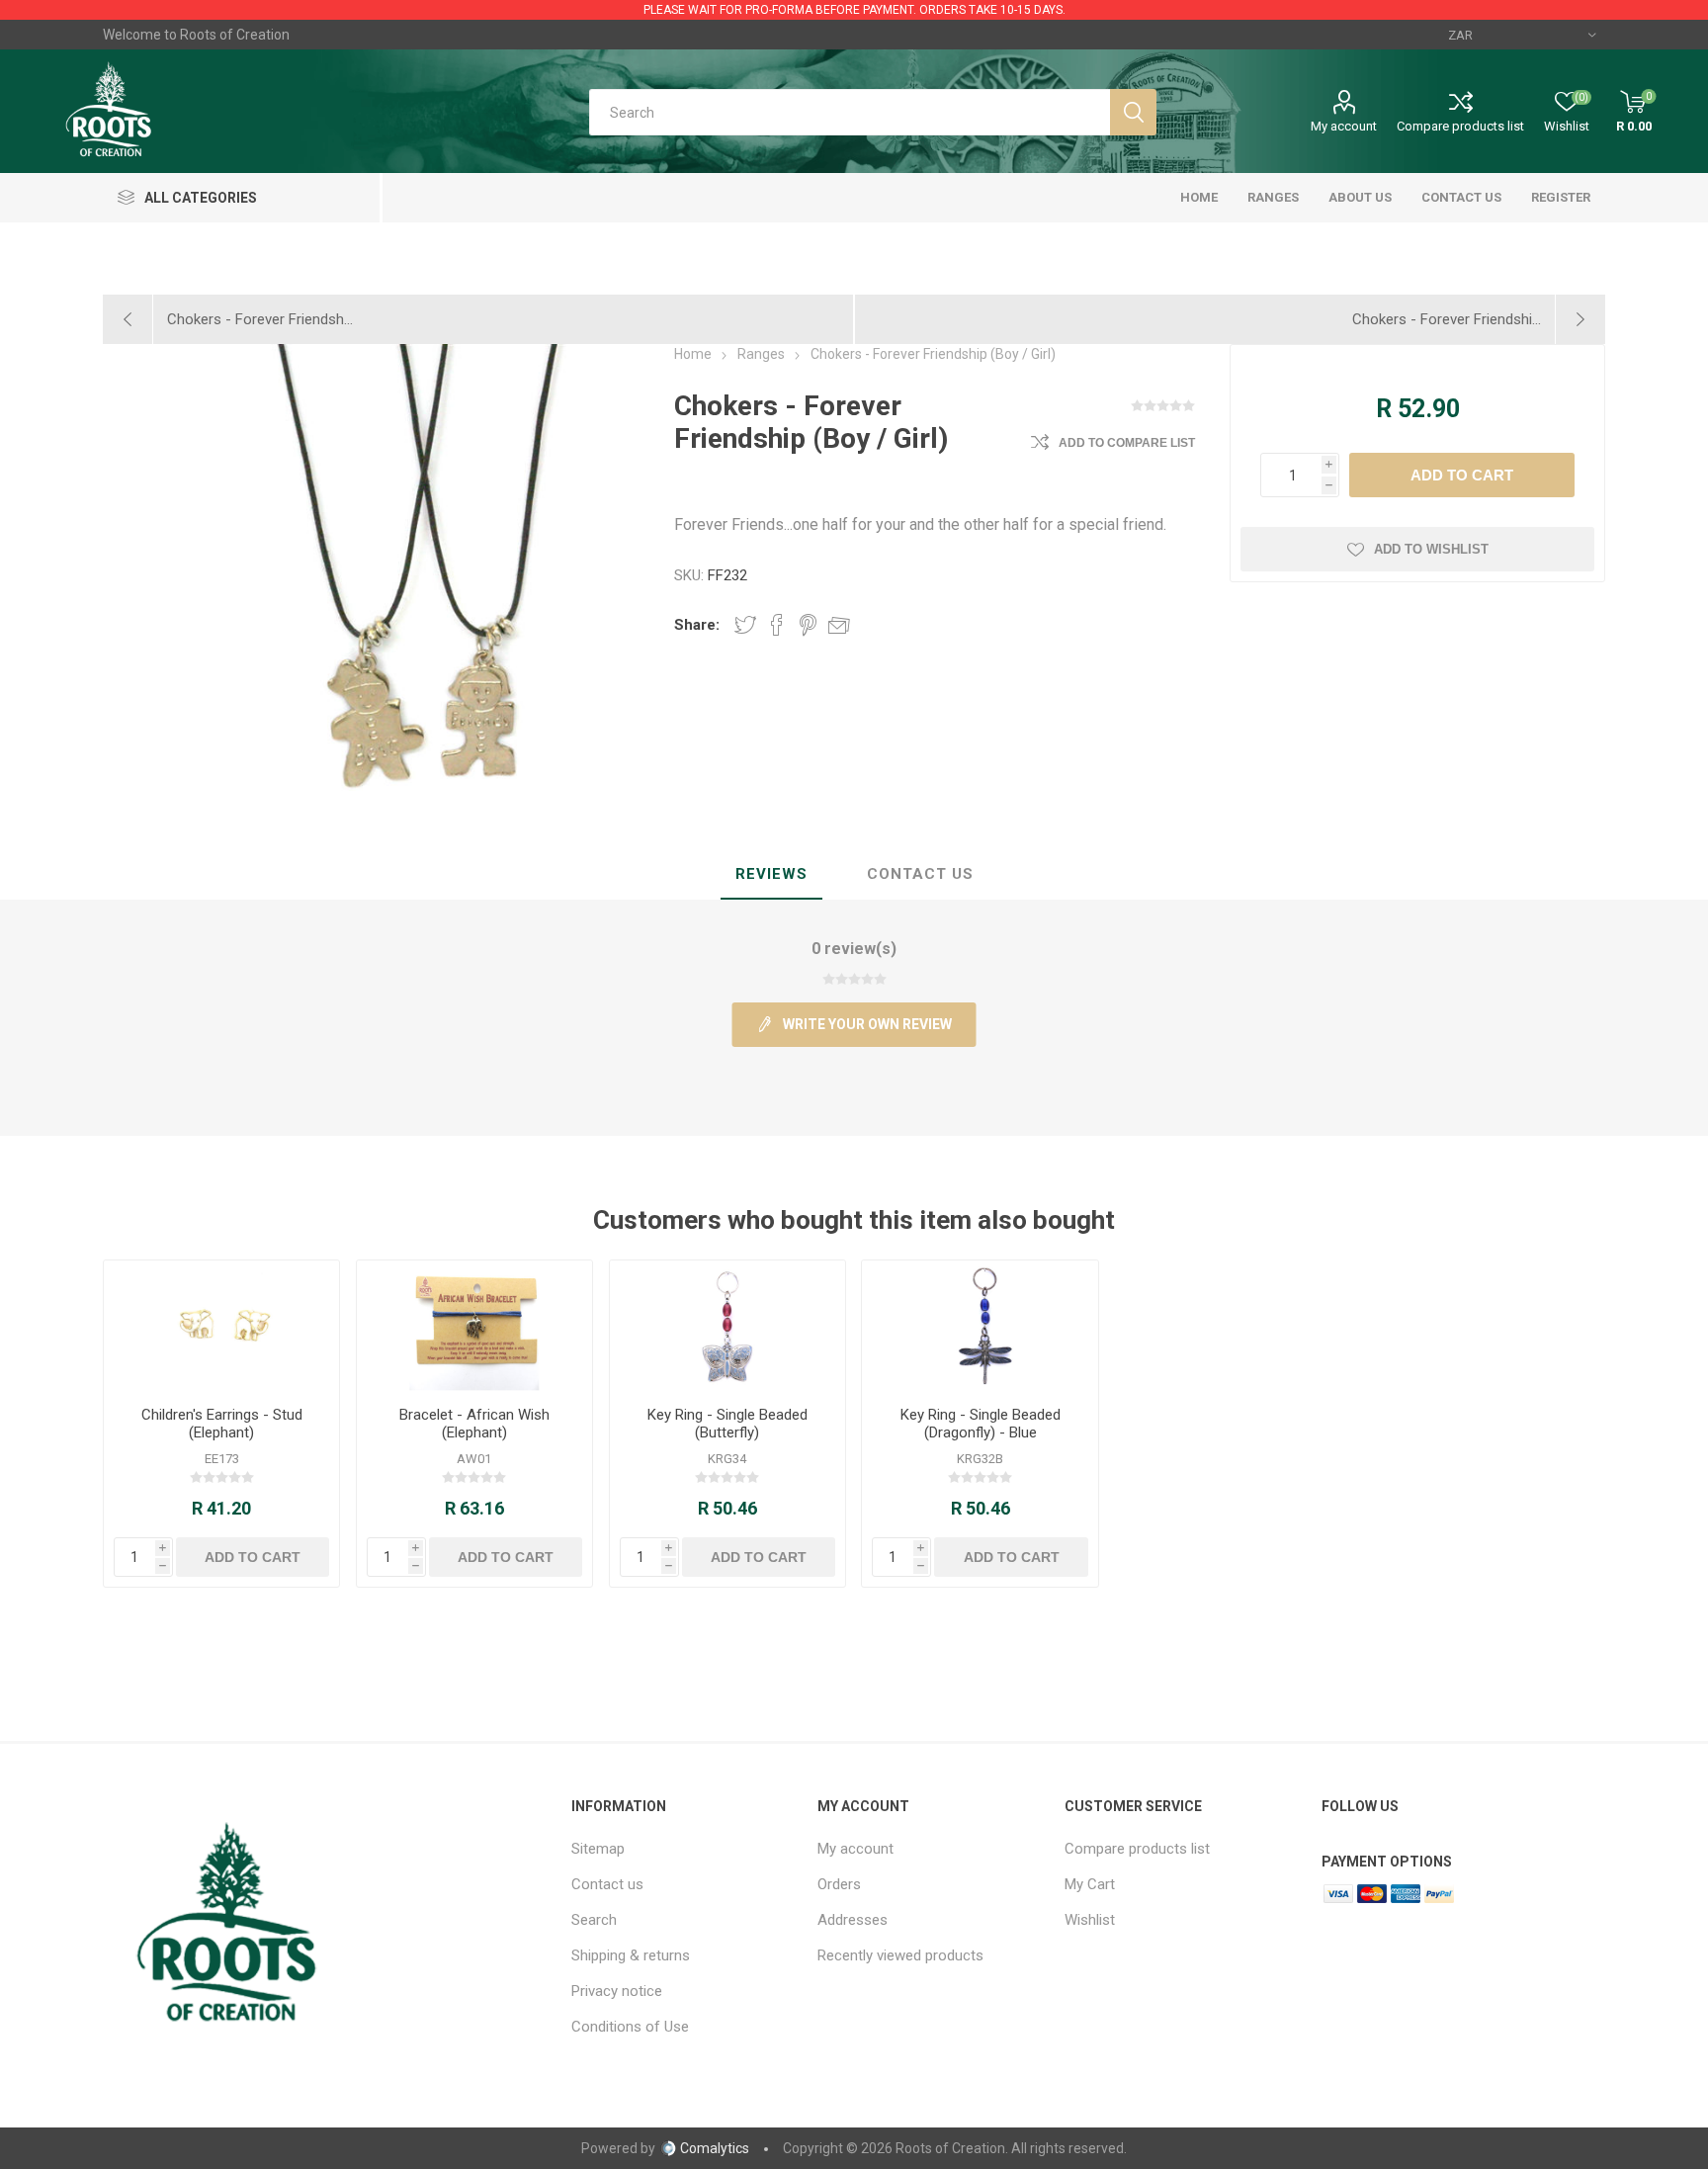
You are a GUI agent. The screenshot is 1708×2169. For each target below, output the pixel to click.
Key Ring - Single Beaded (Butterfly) (727, 1424)
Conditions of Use (630, 2027)
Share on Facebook (777, 625)
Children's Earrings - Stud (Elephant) (222, 1424)
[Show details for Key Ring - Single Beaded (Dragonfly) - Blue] (980, 1325)
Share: (697, 625)
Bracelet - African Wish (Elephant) (474, 1424)
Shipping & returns (631, 1955)
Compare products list (1460, 126)
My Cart (1090, 1884)
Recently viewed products (900, 1955)
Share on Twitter (745, 625)
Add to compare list (1127, 443)
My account (1344, 126)
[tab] (771, 875)
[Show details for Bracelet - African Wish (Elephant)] (475, 1325)
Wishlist (1090, 1920)
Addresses (853, 1920)
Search (594, 1920)
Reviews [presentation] (771, 874)
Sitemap (598, 1849)
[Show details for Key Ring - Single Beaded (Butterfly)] (728, 1325)
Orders (839, 1884)
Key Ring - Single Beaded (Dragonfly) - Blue (981, 1424)
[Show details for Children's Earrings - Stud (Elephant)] (222, 1325)
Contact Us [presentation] (920, 874)
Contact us (607, 1884)
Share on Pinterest (808, 625)
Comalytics (715, 2148)
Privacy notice (617, 1991)
